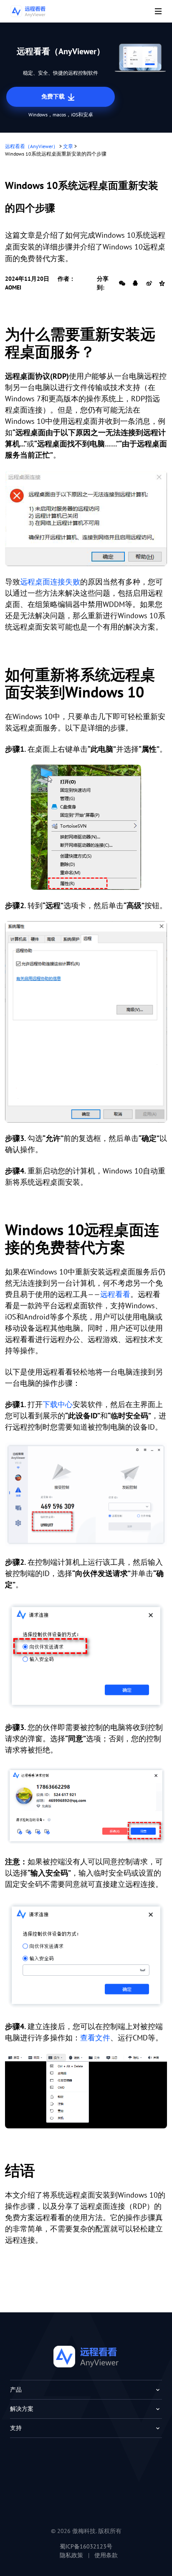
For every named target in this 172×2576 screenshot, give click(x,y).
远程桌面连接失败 (50, 582)
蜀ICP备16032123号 (86, 2546)
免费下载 (54, 96)
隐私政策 (71, 2555)
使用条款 (106, 2555)
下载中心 (58, 1404)
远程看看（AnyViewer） (32, 146)
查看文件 (95, 2038)
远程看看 (115, 1294)
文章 (68, 146)
